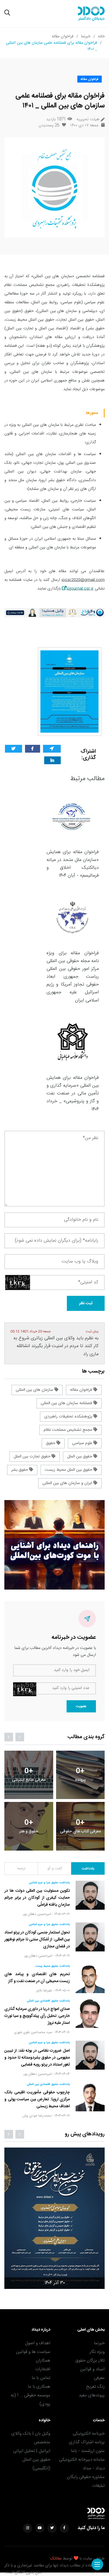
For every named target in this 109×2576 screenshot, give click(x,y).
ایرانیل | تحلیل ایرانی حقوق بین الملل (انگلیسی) (32, 2460)
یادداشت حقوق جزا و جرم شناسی (49, 1883)
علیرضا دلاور (44, 1991)
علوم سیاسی (83, 1443)
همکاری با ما (39, 2387)
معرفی (99, 2378)
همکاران (43, 2361)
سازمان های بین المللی (35, 1390)
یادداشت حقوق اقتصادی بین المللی (48, 2001)
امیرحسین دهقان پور (37, 1914)
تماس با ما (41, 2378)
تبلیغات (98, 2486)
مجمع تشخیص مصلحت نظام (68, 1430)
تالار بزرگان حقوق (90, 2361)
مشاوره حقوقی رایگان (86, 2477)
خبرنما (86, 37)
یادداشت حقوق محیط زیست (53, 1966)
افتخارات (43, 2369)
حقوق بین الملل (80, 1457)
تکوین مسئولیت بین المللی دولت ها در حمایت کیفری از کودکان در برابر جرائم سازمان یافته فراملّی (37, 1898)
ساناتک (56, 2559)
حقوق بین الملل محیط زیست (69, 1470)
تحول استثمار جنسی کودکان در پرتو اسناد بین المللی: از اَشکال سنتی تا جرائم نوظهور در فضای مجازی (37, 1940)
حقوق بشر (20, 1470)
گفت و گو (55, 1869)
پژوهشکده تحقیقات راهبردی (69, 1417)
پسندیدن (49, 125)
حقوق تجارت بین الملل (33, 1457)
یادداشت (88, 1869)
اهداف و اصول (38, 2343)
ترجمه (21, 1869)
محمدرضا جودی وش (37, 2116)
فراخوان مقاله (63, 37)
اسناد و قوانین (92, 2369)
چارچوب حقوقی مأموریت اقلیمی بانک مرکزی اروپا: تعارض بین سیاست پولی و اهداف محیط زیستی (37, 2100)
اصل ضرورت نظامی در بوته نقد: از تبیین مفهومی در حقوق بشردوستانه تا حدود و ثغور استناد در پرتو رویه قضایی (37, 2058)
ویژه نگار (97, 2352)
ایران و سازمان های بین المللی (68, 1483)
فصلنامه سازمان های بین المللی (67, 1403)
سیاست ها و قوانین (33, 2352)
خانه (101, 37)
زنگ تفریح (95, 2387)
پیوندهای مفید (92, 2395)
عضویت (81, 1706)
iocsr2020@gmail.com (83, 580)
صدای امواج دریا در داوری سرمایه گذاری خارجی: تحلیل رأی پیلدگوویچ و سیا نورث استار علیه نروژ (37, 2016)
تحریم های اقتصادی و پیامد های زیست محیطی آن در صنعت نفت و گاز (37, 1978)
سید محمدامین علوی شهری (33, 2032)
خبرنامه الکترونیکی (89, 2434)
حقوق (51, 1443)
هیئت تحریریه (88, 120)
